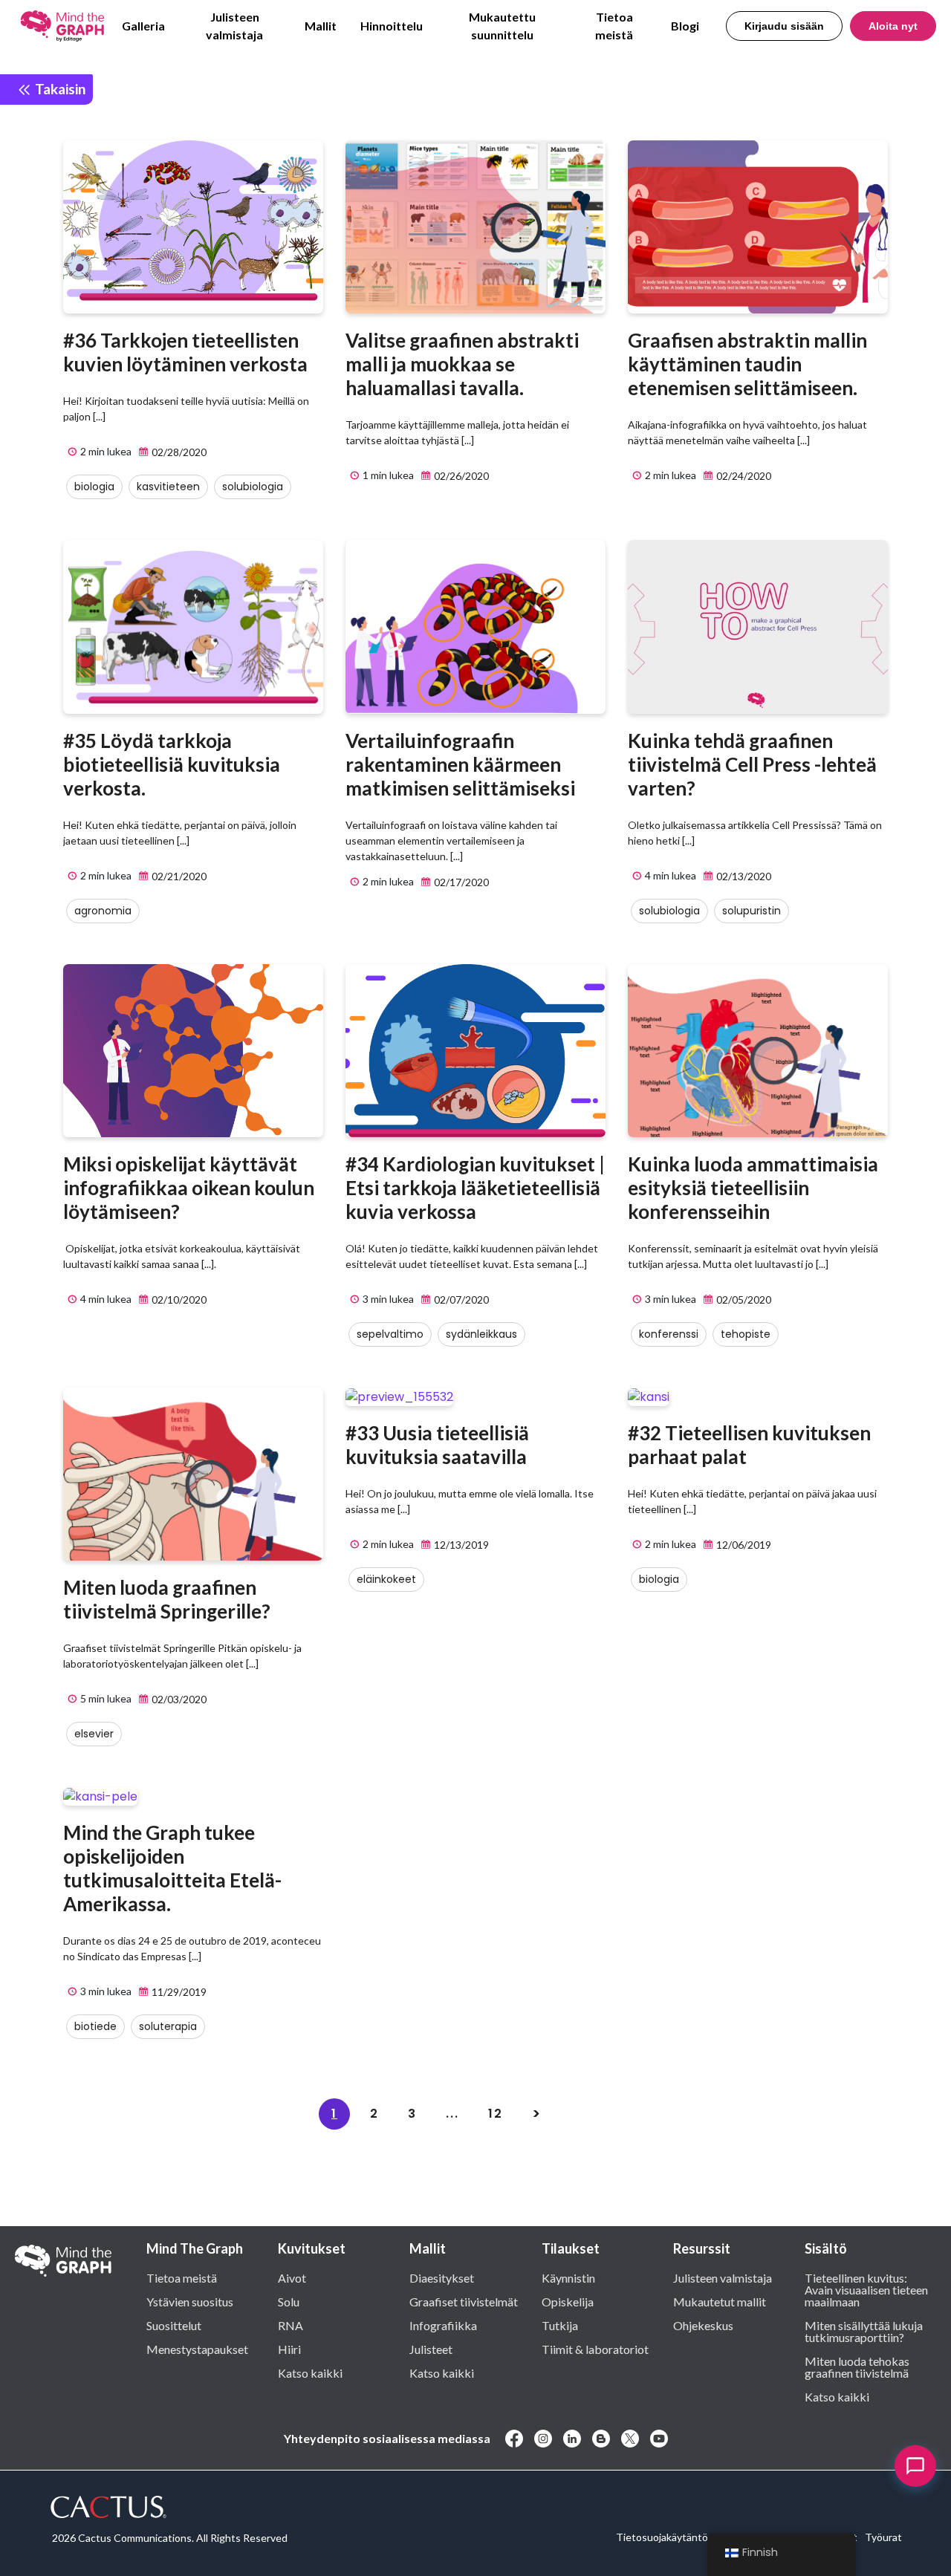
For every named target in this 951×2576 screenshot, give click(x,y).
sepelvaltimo (390, 1334)
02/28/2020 (178, 452)
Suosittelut (174, 2325)
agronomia (103, 911)
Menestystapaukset (197, 2349)
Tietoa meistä (614, 26)
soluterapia (168, 2026)
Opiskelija (568, 2301)
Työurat (883, 2537)
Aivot (292, 2277)
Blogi (685, 26)
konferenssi (669, 1334)
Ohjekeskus (703, 2325)
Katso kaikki (310, 2372)
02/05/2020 (743, 1300)
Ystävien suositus (190, 2301)
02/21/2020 (178, 876)
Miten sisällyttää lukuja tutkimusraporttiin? (864, 2331)
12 (496, 2114)
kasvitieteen (168, 487)
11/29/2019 (178, 1992)
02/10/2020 (178, 1300)
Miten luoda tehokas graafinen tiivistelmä (857, 2367)
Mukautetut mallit (720, 2301)
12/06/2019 (743, 1545)
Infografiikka (443, 2325)
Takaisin (59, 89)
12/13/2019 (460, 1545)
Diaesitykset (442, 2277)
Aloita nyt (893, 26)
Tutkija (560, 2325)
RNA (291, 2325)
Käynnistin (568, 2277)
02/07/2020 (460, 1300)
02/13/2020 (743, 876)
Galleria (143, 26)
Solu (289, 2301)
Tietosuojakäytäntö (662, 2537)
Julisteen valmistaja (234, 26)
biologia (94, 487)
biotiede (95, 2026)
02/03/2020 (178, 1699)
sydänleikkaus (481, 1334)
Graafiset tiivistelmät (464, 2301)
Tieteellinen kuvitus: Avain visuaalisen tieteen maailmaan (866, 2289)
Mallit (321, 26)
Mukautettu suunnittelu (502, 26)
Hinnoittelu (392, 26)
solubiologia (253, 487)
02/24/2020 (743, 476)
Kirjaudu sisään (784, 26)
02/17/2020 (460, 882)
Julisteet (431, 2349)
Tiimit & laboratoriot (595, 2349)
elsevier (94, 1734)
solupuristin (752, 911)
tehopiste (746, 1334)
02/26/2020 (460, 476)
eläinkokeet (386, 1579)
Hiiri (289, 2349)
